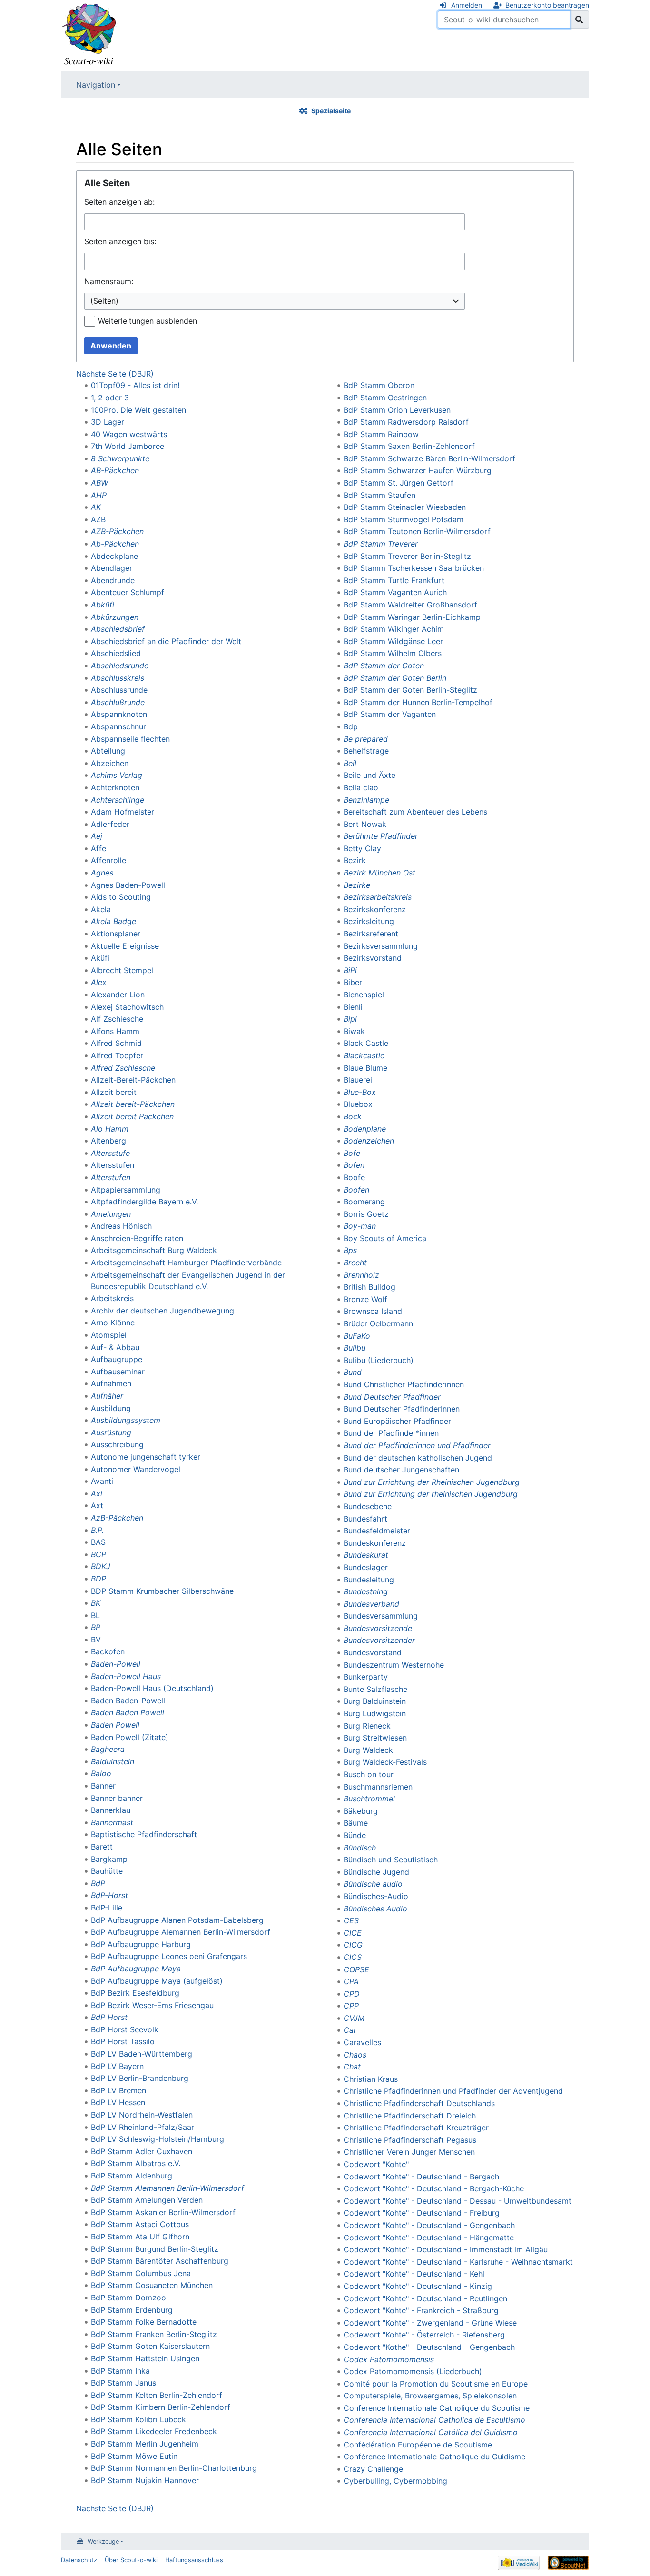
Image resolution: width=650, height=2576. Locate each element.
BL (95, 1615)
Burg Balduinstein (375, 1701)
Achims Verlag (117, 775)
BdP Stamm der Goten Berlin (395, 678)
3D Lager (108, 422)
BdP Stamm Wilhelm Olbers (393, 653)
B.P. (97, 1530)
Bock (353, 1116)
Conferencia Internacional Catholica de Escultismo (434, 2420)
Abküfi (103, 605)
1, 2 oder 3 (110, 398)
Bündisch (360, 1848)
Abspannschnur (118, 726)
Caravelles (362, 2042)
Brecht (355, 1263)
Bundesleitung (369, 1580)
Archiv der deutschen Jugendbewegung (162, 1311)
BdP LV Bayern (117, 2066)
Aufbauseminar (118, 1372)
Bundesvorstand (373, 1652)
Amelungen (111, 1214)
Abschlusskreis (118, 678)
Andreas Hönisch (121, 1226)
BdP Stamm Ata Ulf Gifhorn (140, 2237)
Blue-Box (360, 1092)
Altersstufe (110, 1153)
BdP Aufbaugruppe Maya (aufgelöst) (157, 1981)
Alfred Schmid (116, 1043)
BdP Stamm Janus (123, 2383)
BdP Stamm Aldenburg (132, 2176)
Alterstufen (111, 1177)
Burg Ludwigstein (375, 1713)
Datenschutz (79, 2560)
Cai (350, 2030)
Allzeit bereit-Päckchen (133, 1104)
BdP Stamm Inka (120, 2371)
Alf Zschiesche (117, 1019)
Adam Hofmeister (123, 812)
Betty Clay (362, 848)
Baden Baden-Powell (128, 1701)
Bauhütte (107, 1871)
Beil (350, 763)
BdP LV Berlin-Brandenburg (140, 2078)
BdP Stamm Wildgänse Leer (393, 641)
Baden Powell (115, 1725)
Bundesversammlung (381, 1616)
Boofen (356, 1190)
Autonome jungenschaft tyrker (146, 1457)
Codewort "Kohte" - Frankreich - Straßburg (421, 2310)
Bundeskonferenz (375, 1543)
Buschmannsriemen (378, 1787)
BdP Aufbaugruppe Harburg (141, 1944)
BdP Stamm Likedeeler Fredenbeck (154, 2431)
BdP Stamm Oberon (379, 385)
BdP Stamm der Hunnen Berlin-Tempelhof (418, 702)
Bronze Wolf (365, 1299)
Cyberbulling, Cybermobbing (395, 2481)
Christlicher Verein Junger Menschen (409, 2152)
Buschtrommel (369, 1799)
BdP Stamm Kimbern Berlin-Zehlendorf (161, 2407)
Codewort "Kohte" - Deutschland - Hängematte (429, 2238)
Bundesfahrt (365, 1519)
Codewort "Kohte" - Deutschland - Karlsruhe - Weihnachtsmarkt (458, 2262)
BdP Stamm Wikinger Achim (394, 629)
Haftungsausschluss (194, 2560)
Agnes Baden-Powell (128, 885)
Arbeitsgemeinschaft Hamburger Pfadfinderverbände (186, 1263)
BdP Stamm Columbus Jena (141, 2273)
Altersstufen (113, 1165)
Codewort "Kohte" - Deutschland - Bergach (421, 2177)
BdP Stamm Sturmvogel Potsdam (404, 519)
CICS (353, 1957)
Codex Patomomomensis (389, 2359)
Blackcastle (364, 1055)
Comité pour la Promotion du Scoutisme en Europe (436, 2384)
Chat (352, 2067)
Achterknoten (115, 787)
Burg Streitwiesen (375, 1738)
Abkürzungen (115, 617)
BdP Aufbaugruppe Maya (136, 1969)
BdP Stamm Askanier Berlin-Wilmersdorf (163, 2212)
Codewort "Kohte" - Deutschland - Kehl (414, 2274)
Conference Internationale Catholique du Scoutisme (437, 2408)
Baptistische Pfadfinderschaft (144, 1834)
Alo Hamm (110, 1129)
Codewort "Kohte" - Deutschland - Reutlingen (425, 2298)
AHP (99, 495)
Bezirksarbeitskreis (378, 897)
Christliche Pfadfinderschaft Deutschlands (419, 2103)
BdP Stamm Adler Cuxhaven (142, 2151)
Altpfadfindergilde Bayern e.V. (144, 1202)
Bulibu (355, 1348)
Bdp (351, 726)
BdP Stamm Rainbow (381, 434)
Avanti (102, 1481)
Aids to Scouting (121, 897)
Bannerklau (111, 1810)
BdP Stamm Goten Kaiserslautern (150, 2346)
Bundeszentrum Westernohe (394, 1665)
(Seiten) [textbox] (104, 301)
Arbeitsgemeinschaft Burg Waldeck (154, 1250)
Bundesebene (368, 1506)
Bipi (350, 1019)
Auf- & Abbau (115, 1347)
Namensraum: (109, 281)
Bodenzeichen (369, 1141)
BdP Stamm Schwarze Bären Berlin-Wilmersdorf (429, 458)
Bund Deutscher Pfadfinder (392, 1397)
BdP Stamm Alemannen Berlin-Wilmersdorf (167, 2188)
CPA (351, 1981)
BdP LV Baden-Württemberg (142, 2054)
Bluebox (358, 1104)
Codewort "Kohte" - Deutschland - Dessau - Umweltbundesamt (458, 2201)
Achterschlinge (118, 800)
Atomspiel (109, 1335)
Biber (353, 982)
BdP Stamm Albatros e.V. (136, 2163)
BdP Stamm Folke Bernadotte (144, 2322)
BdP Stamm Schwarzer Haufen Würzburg (418, 470)
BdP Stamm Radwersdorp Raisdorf (406, 422)
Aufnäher (107, 1396)
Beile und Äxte (369, 775)
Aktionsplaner (116, 934)
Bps (350, 1250)
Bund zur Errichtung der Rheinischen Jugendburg (432, 1482)
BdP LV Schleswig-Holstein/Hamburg (158, 2139)
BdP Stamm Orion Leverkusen (397, 410)
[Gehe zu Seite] (579, 20)
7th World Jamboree (128, 446)
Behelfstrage (366, 751)
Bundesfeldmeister (377, 1531)
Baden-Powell (116, 1664)
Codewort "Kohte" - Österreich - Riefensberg (424, 2335)
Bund (353, 1372)
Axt (97, 1505)
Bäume (356, 1823)
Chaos (355, 2055)
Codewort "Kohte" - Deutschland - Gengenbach (429, 2225)
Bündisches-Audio (376, 1896)
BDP (98, 1579)
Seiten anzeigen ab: (119, 202)
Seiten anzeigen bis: (120, 241)
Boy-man (360, 1226)
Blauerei (358, 1080)
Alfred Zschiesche (123, 1068)
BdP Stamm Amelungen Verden (147, 2200)
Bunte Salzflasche (375, 1689)
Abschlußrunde (118, 702)
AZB (98, 519)
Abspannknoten (119, 714)
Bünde (355, 1835)
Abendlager (112, 568)
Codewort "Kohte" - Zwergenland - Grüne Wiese (430, 2323)
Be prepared (366, 739)
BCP (98, 1554)
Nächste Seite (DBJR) (115, 374)
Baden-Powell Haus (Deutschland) (152, 1688)
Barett (102, 1847)
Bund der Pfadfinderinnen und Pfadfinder (417, 1445)
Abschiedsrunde (120, 666)
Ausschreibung (117, 1444)
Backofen (108, 1651)
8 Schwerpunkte (120, 458)
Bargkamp (109, 1859)
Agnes (102, 873)
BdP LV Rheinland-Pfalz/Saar (143, 2127)
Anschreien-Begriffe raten (137, 1238)
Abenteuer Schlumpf (128, 592)
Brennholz (361, 1275)
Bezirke (357, 885)
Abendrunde (113, 580)
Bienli (353, 1007)
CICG (353, 1945)
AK (96, 507)
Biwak (354, 1031)
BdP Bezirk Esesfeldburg (135, 1993)
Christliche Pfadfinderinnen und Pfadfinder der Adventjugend (453, 2091)
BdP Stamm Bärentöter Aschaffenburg (160, 2261)
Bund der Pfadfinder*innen (391, 1433)
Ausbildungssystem (126, 1420)
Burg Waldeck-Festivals (385, 1762)
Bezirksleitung (369, 921)
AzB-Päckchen (117, 1518)
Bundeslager (366, 1567)
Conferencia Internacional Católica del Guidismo (431, 2432)
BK (96, 1603)
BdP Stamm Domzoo (128, 2298)
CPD (352, 1994)
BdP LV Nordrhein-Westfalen (142, 2115)
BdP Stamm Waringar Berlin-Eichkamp (412, 617)
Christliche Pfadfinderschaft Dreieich (410, 2116)
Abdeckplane (114, 556)
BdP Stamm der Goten (384, 666)
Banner (103, 1786)
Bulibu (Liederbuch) (379, 1360)
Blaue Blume (365, 1068)
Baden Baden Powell (128, 1712)
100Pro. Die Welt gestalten (138, 410)
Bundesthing (366, 1591)
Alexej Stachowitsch (127, 1007)
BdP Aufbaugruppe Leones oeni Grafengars (169, 1956)
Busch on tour (369, 1774)
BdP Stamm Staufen (379, 495)
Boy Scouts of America (385, 1238)
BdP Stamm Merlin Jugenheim (145, 2444)
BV (96, 1640)
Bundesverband (371, 1604)
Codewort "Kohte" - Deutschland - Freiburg (422, 2213)
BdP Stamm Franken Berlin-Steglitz (154, 2334)
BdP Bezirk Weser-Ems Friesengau (152, 2005)
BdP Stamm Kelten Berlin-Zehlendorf (157, 2395)
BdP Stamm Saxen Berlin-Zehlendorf (409, 446)
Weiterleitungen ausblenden (148, 321)
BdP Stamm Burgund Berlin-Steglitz (155, 2249)
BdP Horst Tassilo (123, 2041)
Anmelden (467, 5)
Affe (98, 848)
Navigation (96, 85)
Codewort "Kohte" (376, 2164)
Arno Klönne (113, 1323)
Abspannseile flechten (130, 739)
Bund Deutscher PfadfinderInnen (402, 1409)
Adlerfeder (110, 824)
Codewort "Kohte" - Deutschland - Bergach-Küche (434, 2188)
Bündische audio (373, 1884)
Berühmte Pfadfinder (381, 836)
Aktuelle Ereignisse (125, 946)
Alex (99, 982)
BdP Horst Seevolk (125, 2029)
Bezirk (355, 860)
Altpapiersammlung (126, 1190)
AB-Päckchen (115, 470)
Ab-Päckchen (115, 544)
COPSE (356, 1969)
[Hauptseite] (89, 35)
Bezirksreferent (371, 934)
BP (96, 1627)
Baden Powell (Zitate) (130, 1737)
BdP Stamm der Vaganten (390, 714)
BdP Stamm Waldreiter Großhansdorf (410, 605)
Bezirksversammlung (381, 946)
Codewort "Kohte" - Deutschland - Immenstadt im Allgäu (446, 2249)
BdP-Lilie (107, 1908)
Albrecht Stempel (122, 970)
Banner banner (117, 1798)
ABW (99, 483)
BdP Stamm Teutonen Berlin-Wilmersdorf (417, 531)
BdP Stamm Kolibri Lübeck (138, 2419)
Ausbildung (111, 1408)
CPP (351, 2006)
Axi (97, 1493)
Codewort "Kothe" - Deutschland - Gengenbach (429, 2347)
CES (351, 1920)
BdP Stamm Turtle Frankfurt (394, 580)
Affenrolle (108, 860)
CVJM (354, 2018)
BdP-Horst (109, 1895)
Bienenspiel (364, 995)
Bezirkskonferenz (375, 909)
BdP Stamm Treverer (381, 544)
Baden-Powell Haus (126, 1676)
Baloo (101, 1773)
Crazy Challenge (373, 2469)
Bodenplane (365, 1129)
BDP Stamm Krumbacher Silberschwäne (162, 1591)
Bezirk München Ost (379, 873)
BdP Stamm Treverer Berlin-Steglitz (407, 556)
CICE (353, 1933)
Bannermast (112, 1822)
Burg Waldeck (368, 1750)
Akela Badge (113, 921)
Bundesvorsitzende (378, 1628)
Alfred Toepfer (117, 1055)
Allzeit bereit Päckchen (132, 1116)
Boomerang (364, 1202)
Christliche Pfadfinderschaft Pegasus (410, 2140)
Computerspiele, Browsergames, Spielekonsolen (430, 2396)
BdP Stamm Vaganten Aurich (395, 592)
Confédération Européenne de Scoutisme (418, 2445)
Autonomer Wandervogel (136, 1469)
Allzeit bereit (114, 1092)
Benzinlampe (366, 800)
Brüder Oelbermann (378, 1323)
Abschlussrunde (119, 690)
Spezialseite (331, 111)
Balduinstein (113, 1761)
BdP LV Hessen (118, 2102)
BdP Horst (109, 2017)
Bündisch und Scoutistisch (391, 1860)
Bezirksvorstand (373, 958)
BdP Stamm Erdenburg (132, 2310)
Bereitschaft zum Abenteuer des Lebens (415, 812)
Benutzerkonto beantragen (547, 5)
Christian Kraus (371, 2079)
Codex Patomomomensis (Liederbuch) (413, 2371)
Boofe (354, 1177)
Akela (101, 909)
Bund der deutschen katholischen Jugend (418, 1458)
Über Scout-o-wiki (131, 2560)
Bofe (352, 1153)
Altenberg (108, 1141)
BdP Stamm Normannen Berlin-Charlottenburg (174, 2468)
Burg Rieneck (367, 1726)
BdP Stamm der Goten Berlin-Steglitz (410, 690)
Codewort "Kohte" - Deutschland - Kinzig (418, 2286)
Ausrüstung (111, 1432)
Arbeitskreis (112, 1298)
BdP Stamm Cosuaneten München (152, 2285)
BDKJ (101, 1566)
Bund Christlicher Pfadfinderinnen (404, 1384)
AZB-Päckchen (117, 531)
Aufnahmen (111, 1383)
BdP (98, 1883)
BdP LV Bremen (118, 2090)
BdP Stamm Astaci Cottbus (140, 2224)
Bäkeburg (361, 1811)
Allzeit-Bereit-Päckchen (133, 1080)
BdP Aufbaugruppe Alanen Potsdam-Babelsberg (177, 1920)
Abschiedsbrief (118, 629)
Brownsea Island (373, 1311)
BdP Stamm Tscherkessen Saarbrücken (414, 568)
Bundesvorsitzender (379, 1640)
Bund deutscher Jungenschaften (401, 1470)
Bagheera (108, 1749)
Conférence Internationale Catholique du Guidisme (434, 2457)
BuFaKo (357, 1336)
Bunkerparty (366, 1677)
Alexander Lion (118, 995)
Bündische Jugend (376, 1872)
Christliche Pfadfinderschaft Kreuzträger (416, 2128)
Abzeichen (110, 763)
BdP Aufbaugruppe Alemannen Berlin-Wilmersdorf (181, 1932)
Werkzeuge (103, 2541)
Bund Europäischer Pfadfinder (397, 1421)
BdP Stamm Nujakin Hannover (145, 2480)
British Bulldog (369, 1287)
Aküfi (100, 958)
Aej (97, 836)
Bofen (354, 1165)
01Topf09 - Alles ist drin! (135, 385)
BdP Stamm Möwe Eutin (134, 2456)
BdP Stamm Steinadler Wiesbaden (405, 507)
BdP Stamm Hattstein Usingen (145, 2358)
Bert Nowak (365, 824)
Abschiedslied (116, 653)
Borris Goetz (366, 1214)
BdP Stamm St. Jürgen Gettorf (399, 483)
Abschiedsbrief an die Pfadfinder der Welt (166, 641)
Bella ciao (361, 787)
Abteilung (108, 751)
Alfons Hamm (115, 1031)
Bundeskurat (366, 1555)
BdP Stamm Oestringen (385, 398)
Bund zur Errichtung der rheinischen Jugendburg (431, 1494)
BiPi (350, 970)
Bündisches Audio (375, 1909)
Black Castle (366, 1043)
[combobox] (275, 302)
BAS (98, 1542)
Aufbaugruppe (117, 1359)
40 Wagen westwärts (129, 434)
